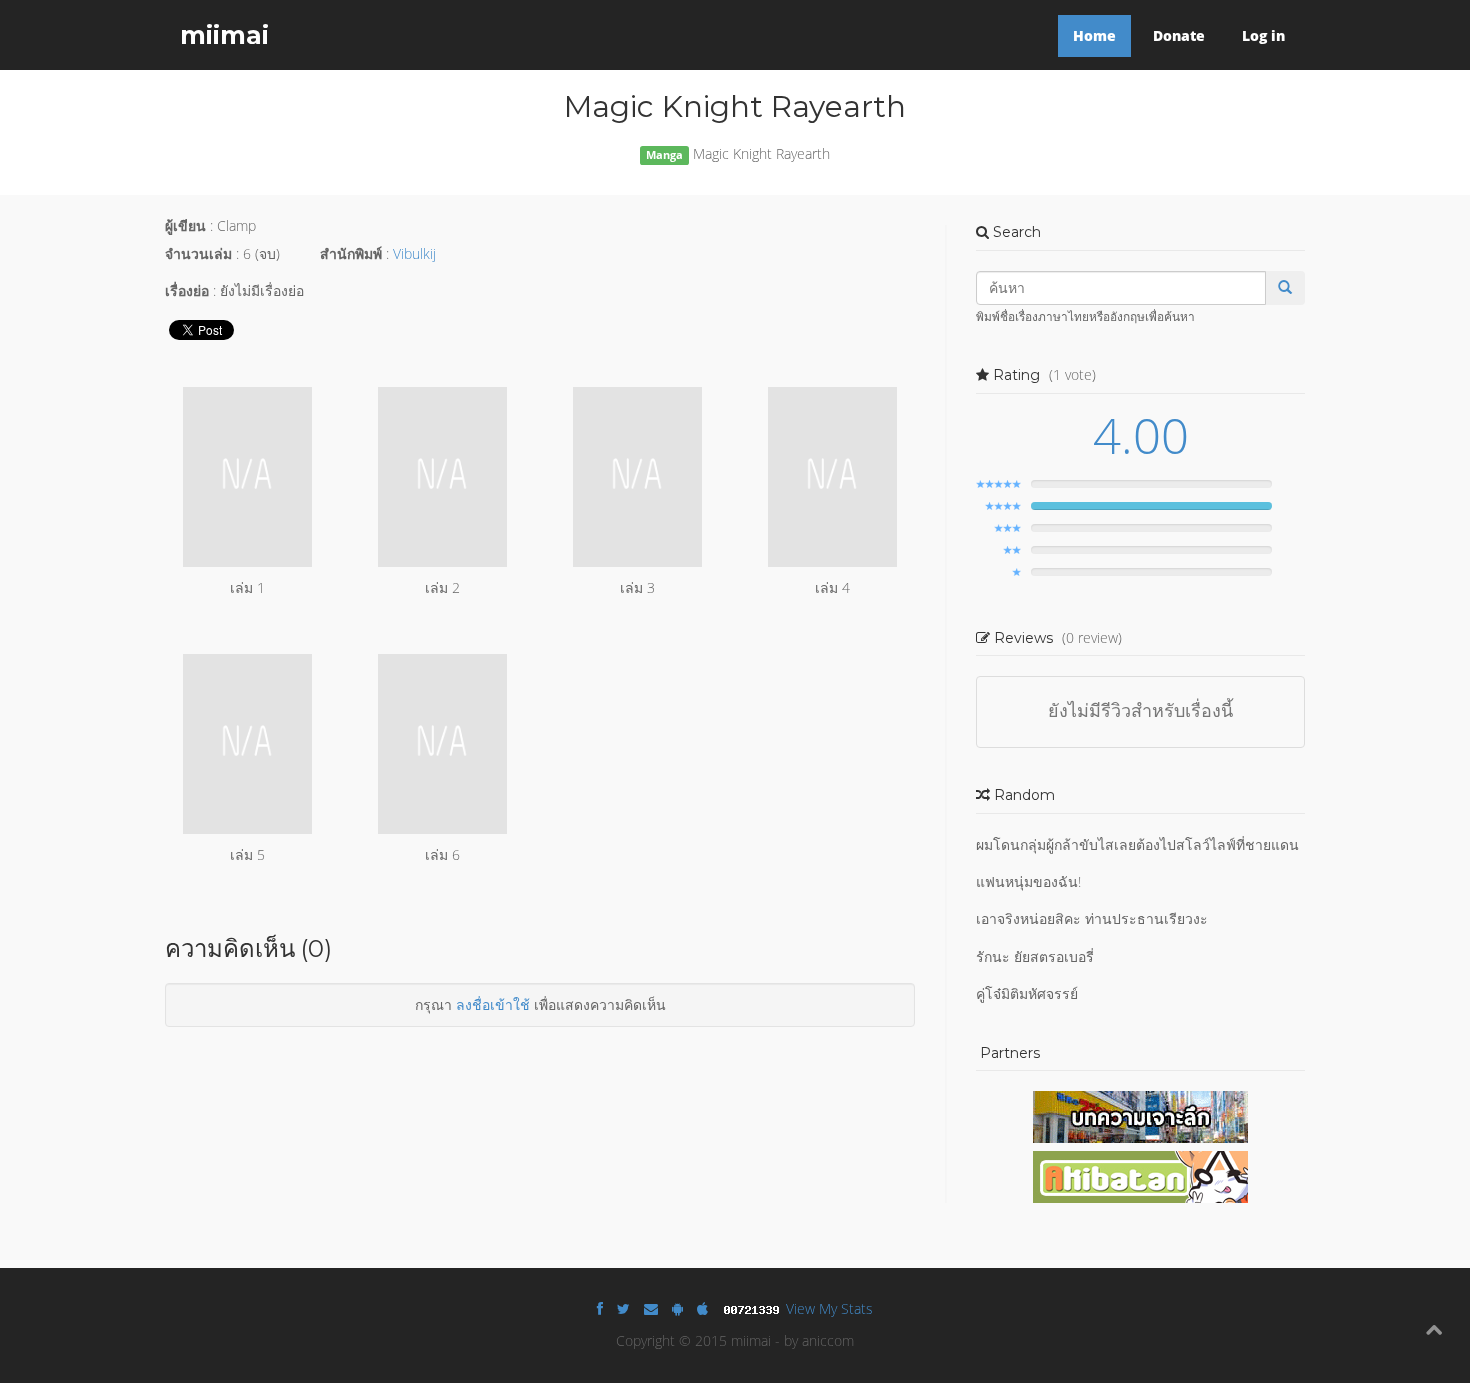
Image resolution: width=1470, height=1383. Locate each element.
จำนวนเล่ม (198, 253)
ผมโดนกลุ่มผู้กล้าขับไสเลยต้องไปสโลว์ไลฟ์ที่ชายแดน (1137, 844)
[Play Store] (677, 1308)
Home (1094, 35)
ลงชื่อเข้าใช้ (493, 1004)
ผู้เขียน (185, 225)
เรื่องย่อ (187, 290)
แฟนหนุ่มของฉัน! (1028, 881)
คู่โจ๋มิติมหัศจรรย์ (1027, 993)
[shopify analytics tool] (754, 1308)
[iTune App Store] (702, 1308)
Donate (1179, 35)
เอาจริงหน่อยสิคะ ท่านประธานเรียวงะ (1092, 918)
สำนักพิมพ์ (351, 253)
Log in (1263, 35)
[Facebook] (600, 1308)
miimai (224, 35)
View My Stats (829, 1308)
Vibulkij (414, 253)
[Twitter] (623, 1308)
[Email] (651, 1308)
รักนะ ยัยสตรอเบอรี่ (1035, 956)
